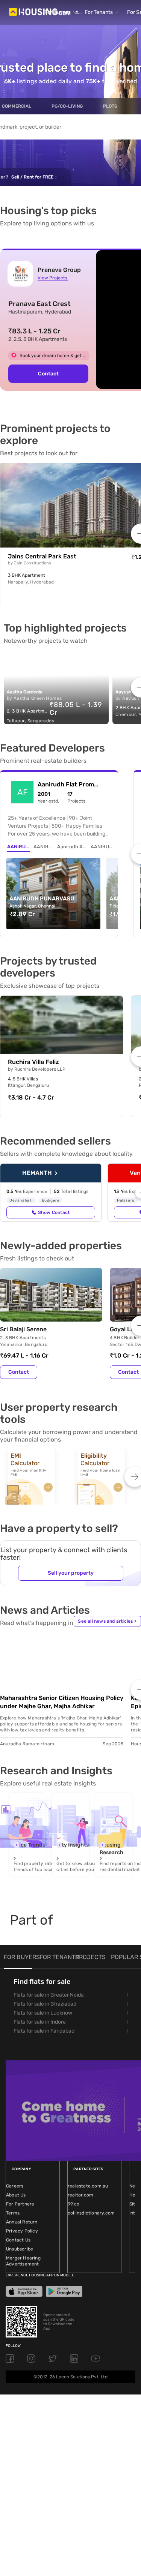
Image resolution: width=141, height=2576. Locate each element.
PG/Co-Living (67, 106)
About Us (16, 2195)
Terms (13, 2213)
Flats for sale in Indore (40, 2022)
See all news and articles (107, 1621)
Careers (15, 2186)
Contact (19, 1372)
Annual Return (22, 2222)
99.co (74, 2204)
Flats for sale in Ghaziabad (45, 2004)
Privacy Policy (22, 2231)
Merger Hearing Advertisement (23, 2261)
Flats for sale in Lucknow (43, 2013)
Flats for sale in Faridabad (44, 2031)
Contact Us (18, 2240)
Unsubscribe (20, 2249)
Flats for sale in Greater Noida (49, 1995)
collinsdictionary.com (91, 2213)
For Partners (20, 2204)
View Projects (52, 278)
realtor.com (80, 2195)
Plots (110, 106)
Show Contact (54, 1212)
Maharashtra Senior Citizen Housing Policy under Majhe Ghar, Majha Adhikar (62, 1702)
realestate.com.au (88, 2186)
